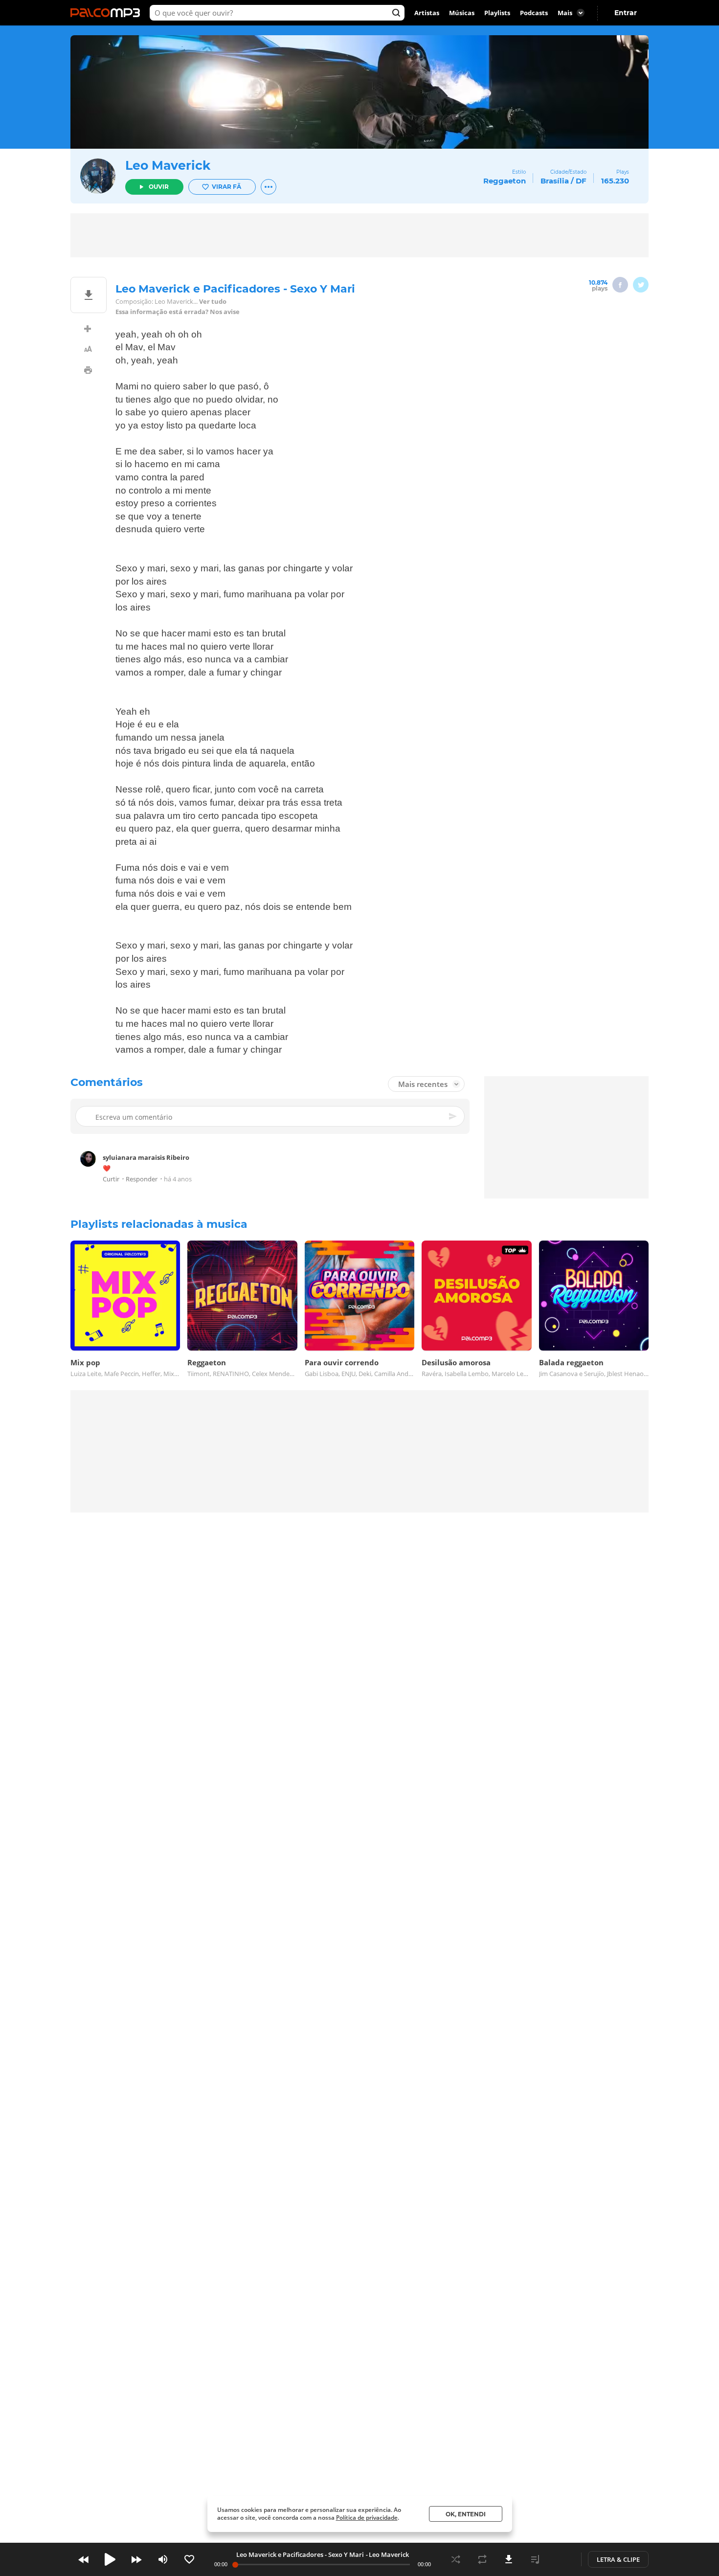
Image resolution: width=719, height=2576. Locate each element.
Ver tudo (213, 302)
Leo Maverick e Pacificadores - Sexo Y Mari (300, 2554)
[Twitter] (641, 285)
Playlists (497, 13)
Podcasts (534, 13)
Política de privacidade (367, 2518)
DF (581, 181)
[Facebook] (620, 285)
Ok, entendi (466, 2514)
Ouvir (159, 187)
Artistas (427, 13)
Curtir (111, 1179)
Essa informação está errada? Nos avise (178, 312)
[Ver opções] (269, 187)
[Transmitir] (562, 2559)
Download (509, 2559)
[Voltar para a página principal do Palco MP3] (108, 13)
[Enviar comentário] (453, 1116)
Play (110, 2559)
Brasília (555, 181)
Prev (84, 2559)
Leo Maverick (168, 165)
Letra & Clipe (618, 2559)
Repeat (482, 2559)
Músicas (462, 13)
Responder (142, 1179)
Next (136, 2559)
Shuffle (456, 2559)
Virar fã (226, 187)
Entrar (626, 13)
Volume (163, 2559)
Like (189, 2559)
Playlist (535, 2559)
